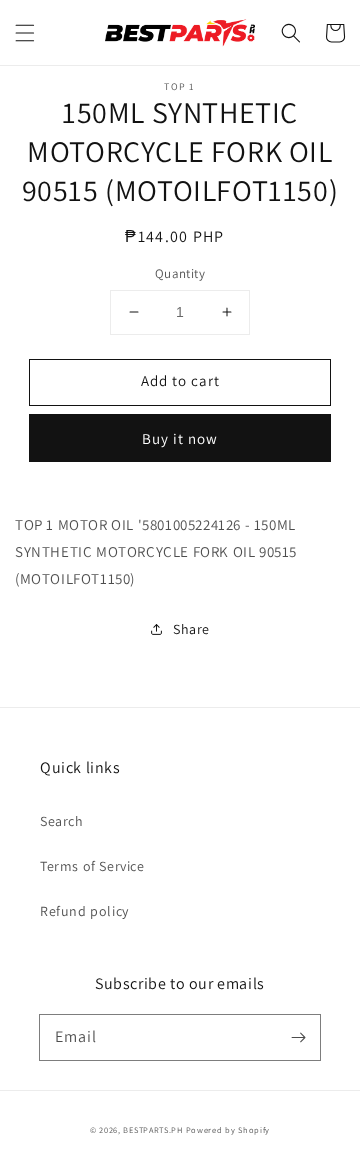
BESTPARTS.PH (152, 1129)
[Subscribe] (298, 1037)
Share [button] (191, 629)
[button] (25, 33)
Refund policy (84, 911)
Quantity (180, 273)
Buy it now (180, 438)
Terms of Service (92, 866)
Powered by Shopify (228, 1129)
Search (62, 821)
